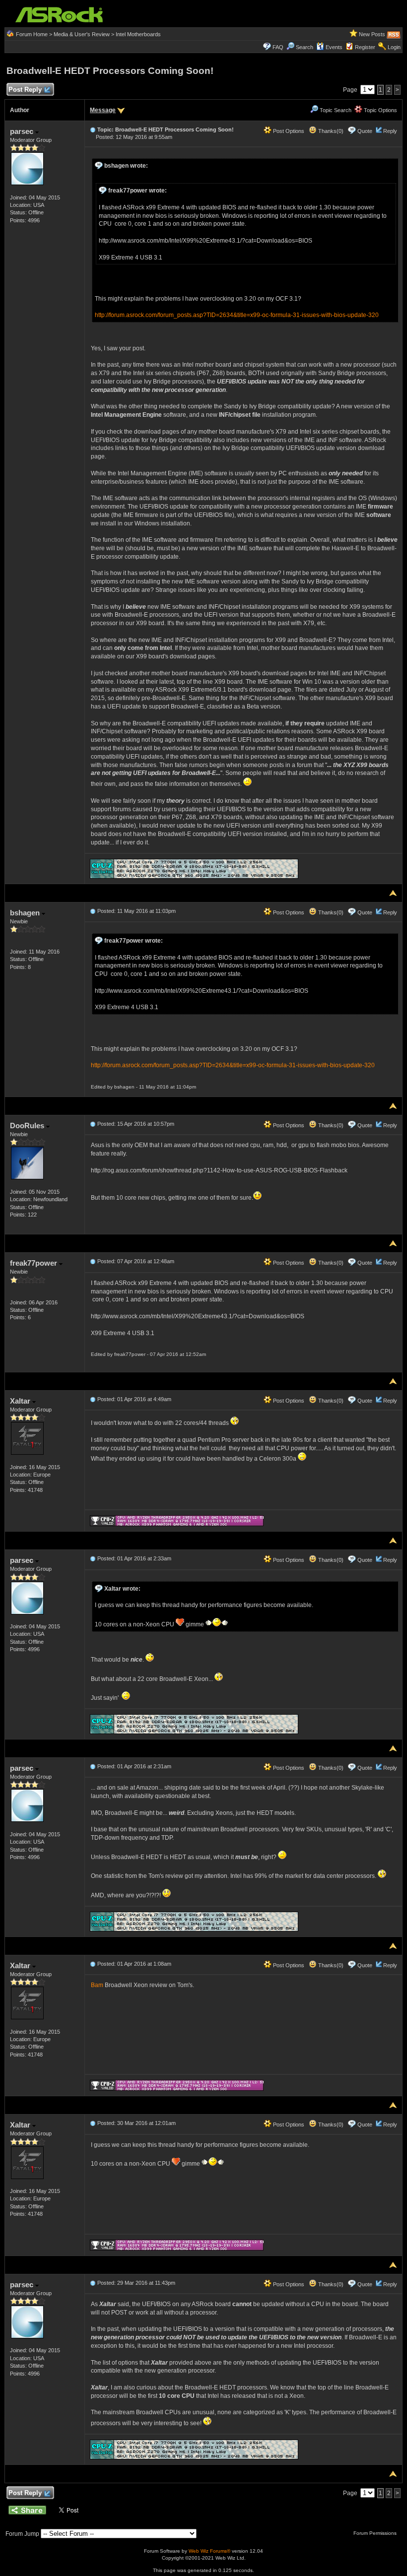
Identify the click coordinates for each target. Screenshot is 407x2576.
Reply (390, 131)
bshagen (26, 913)
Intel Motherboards (138, 34)
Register (365, 47)
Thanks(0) (330, 131)
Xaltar (21, 1401)
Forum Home (32, 34)
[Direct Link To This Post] (93, 129)
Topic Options (380, 110)
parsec (23, 131)
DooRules (28, 1126)
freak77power (34, 1263)
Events (334, 47)
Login (394, 47)
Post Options (288, 131)
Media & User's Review (82, 34)
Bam (98, 1985)
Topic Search (335, 110)
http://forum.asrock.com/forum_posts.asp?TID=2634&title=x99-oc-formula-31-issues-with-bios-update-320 (237, 315)
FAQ (278, 47)
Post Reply (25, 90)
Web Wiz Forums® (209, 2551)
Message (103, 110)
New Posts (372, 34)
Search (305, 47)
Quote (365, 131)
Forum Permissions (376, 2533)
